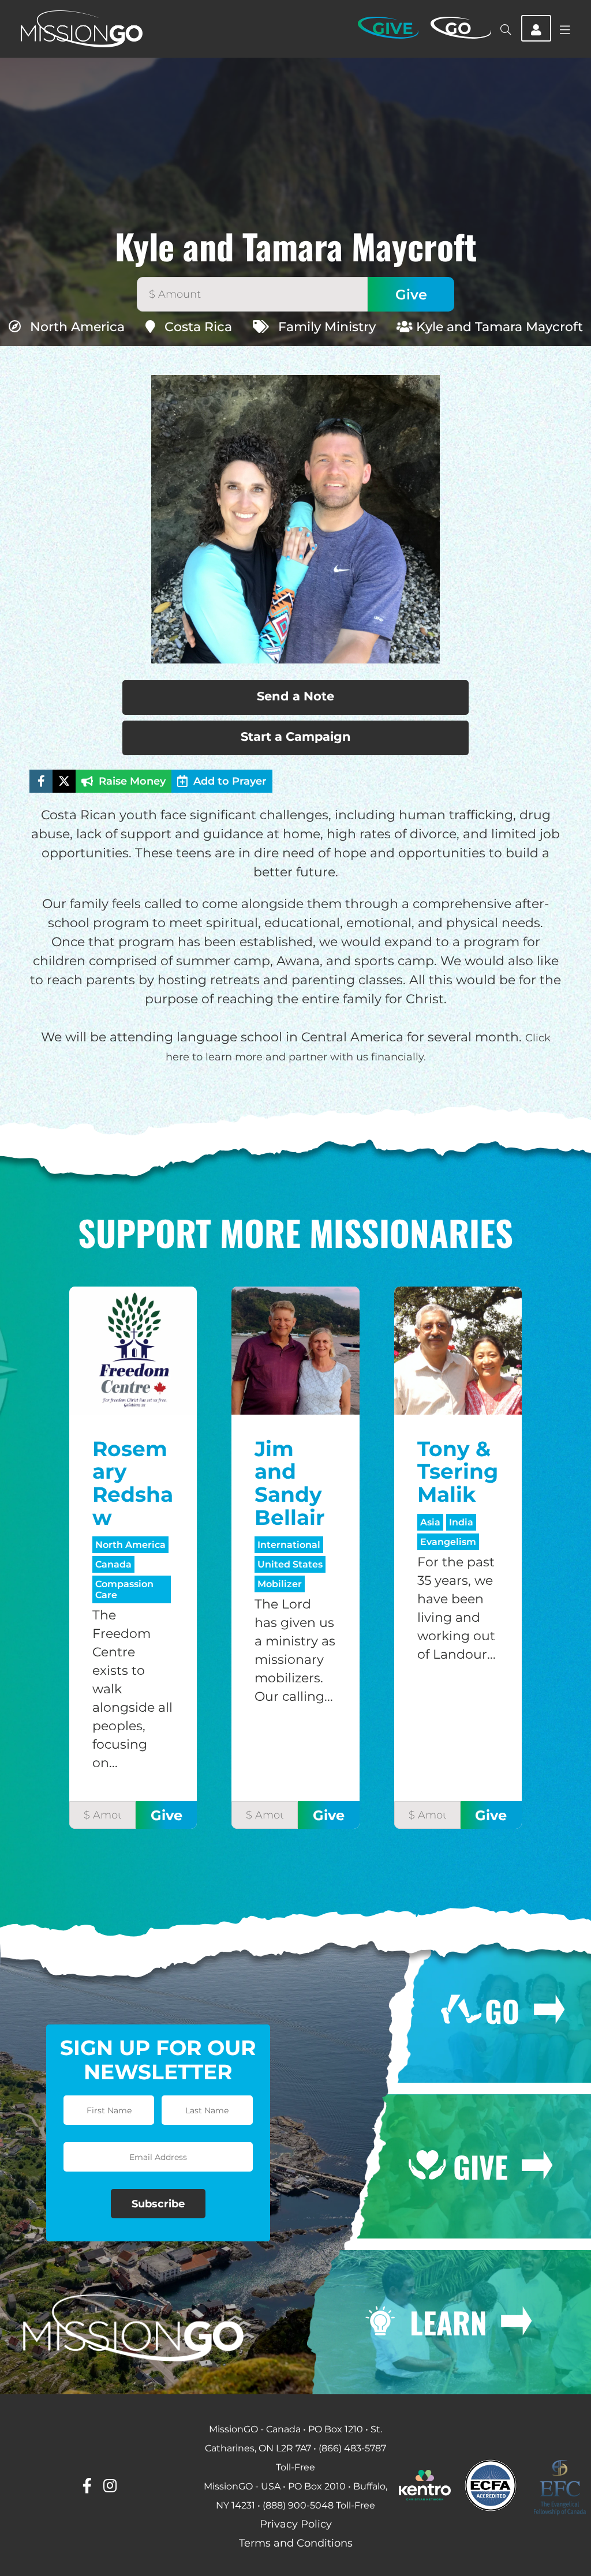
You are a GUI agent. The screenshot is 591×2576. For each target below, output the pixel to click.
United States (290, 1564)
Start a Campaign (296, 736)
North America (77, 327)
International (289, 1545)
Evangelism (448, 1542)
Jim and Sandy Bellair (290, 1483)
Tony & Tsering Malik (458, 1471)
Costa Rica (198, 327)
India (461, 1522)
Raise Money (132, 781)
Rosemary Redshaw (133, 1483)
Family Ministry (327, 327)
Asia (430, 1522)
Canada (113, 1564)
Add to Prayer (230, 781)
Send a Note (295, 696)
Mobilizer (280, 1584)
